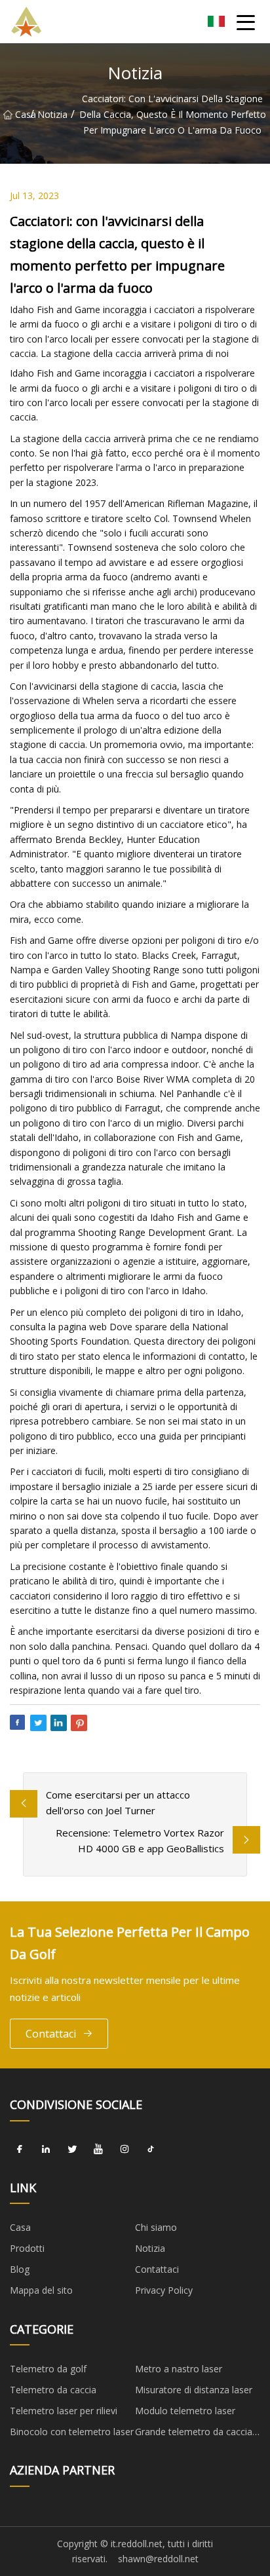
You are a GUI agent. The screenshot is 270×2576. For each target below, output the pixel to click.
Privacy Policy (164, 2290)
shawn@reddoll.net (158, 2559)
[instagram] (125, 2150)
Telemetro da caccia (53, 2390)
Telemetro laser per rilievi (64, 2411)
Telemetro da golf (48, 2369)
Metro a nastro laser (179, 2369)
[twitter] (72, 2150)
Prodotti (27, 2248)
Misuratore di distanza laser (194, 2390)
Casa (23, 114)
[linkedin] (46, 2150)
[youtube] (98, 2150)
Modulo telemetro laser (185, 2411)
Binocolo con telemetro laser (72, 2432)
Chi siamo (156, 2227)
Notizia (52, 114)
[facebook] (20, 2150)
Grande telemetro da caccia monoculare (194, 2434)
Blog (20, 2269)
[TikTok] (151, 2150)
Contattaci (51, 2034)
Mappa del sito (41, 2290)
